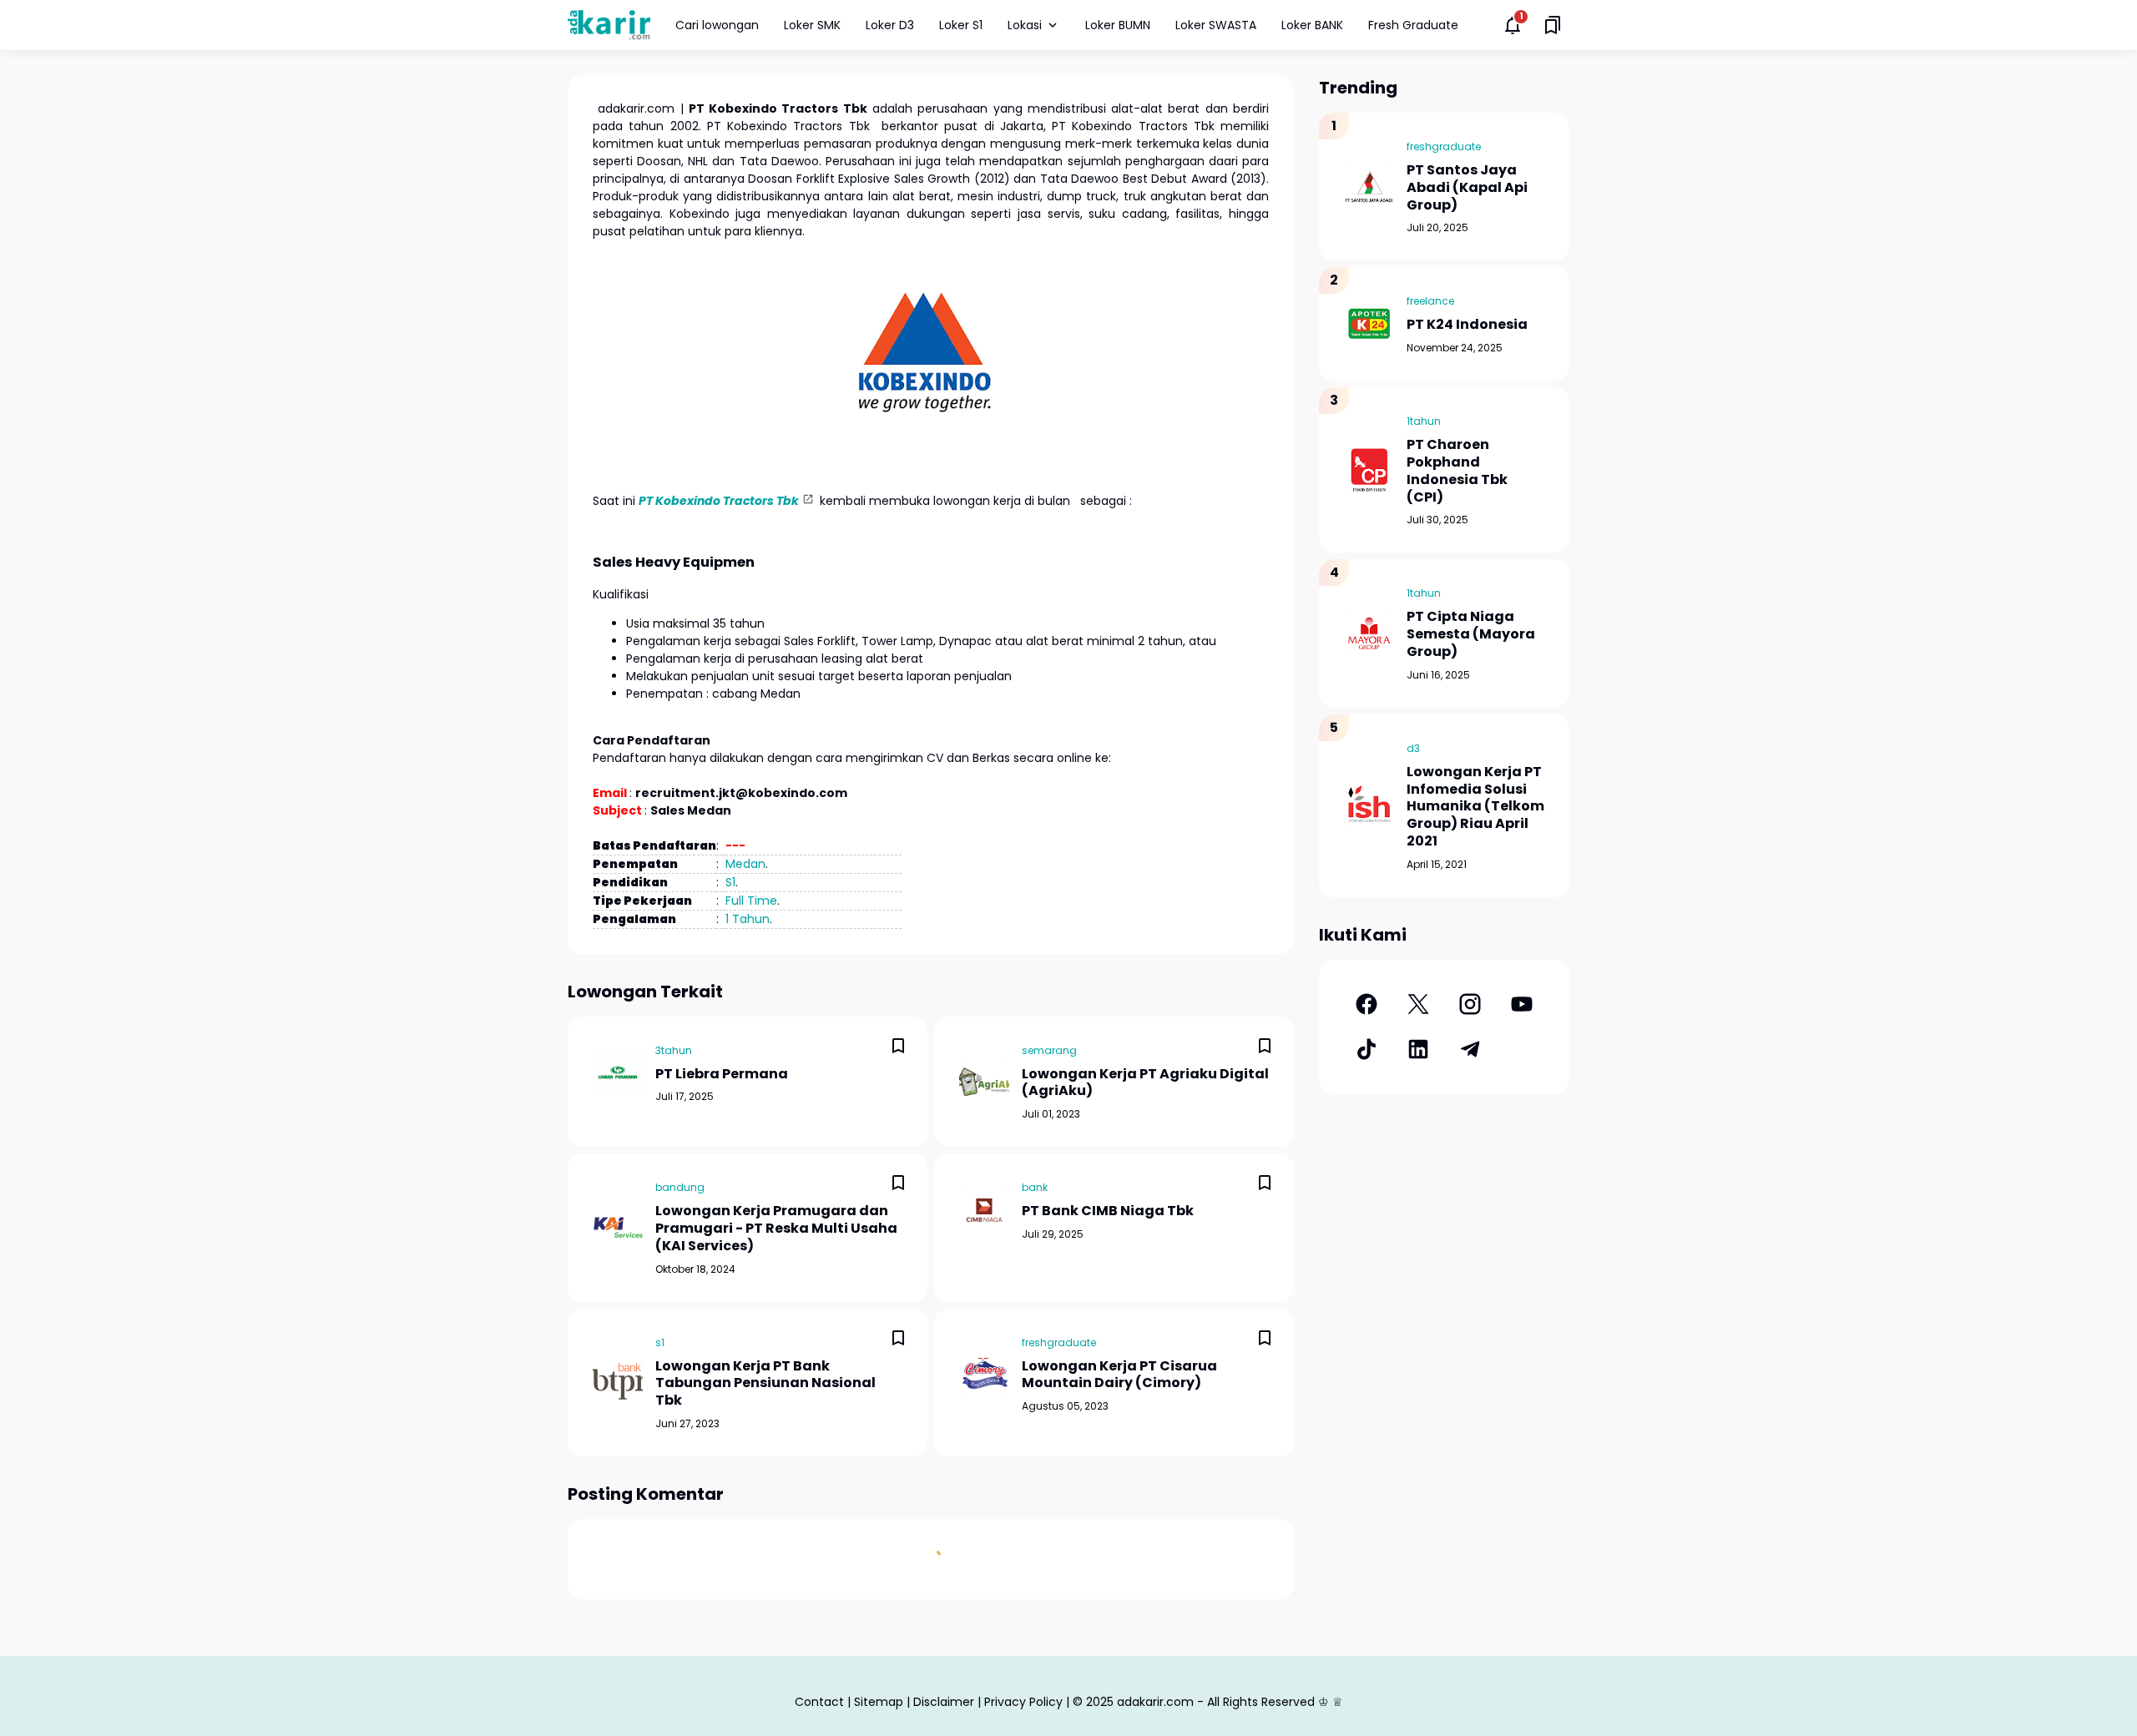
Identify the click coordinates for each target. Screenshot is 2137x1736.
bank (1035, 1187)
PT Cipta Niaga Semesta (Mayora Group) (1471, 634)
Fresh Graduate (1413, 25)
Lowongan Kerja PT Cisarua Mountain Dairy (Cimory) (1119, 1375)
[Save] (898, 1046)
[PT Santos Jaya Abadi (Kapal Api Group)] (1369, 187)
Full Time (751, 901)
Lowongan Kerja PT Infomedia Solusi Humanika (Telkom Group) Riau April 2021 (1475, 807)
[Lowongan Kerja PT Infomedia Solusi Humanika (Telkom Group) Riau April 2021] (1369, 805)
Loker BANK (1312, 25)
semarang (1049, 1050)
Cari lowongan (717, 25)
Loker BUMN (1118, 25)
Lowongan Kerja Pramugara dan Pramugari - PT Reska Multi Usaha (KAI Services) (776, 1229)
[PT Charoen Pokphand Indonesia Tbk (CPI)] (1369, 470)
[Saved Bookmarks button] (1553, 25)
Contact (819, 1702)
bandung (680, 1187)
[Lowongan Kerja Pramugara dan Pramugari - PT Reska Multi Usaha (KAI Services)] (618, 1228)
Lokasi (1025, 25)
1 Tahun (748, 919)
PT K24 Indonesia (1467, 325)
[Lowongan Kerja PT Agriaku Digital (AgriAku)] (984, 1082)
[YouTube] (1522, 1004)
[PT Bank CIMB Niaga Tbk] (984, 1210)
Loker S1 (961, 25)
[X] (1418, 1004)
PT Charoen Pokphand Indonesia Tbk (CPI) (1457, 471)
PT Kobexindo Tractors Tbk (719, 501)
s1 (660, 1342)
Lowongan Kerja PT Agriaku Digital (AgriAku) (1145, 1083)
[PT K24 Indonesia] (1369, 324)
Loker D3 (890, 25)
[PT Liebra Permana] (618, 1072)
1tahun (1424, 421)
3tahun (674, 1050)
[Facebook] (1367, 1004)
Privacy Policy (1023, 1702)
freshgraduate (1059, 1342)
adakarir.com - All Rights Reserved (1216, 1702)
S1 (730, 882)
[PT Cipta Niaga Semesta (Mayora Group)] (1369, 633)
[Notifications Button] (1513, 25)
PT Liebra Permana (722, 1075)
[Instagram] (1470, 1004)
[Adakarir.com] (609, 25)
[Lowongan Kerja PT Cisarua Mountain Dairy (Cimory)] (984, 1374)
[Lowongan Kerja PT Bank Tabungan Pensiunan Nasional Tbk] (618, 1382)
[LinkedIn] (1418, 1049)
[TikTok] (1367, 1049)
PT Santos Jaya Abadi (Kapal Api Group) (1467, 188)
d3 (1413, 748)
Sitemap (879, 1702)
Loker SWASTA (1216, 25)
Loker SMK (812, 25)
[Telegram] (1470, 1049)
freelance (1430, 301)
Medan (745, 864)
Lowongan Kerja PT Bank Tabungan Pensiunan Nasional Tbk (765, 1384)
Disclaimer (944, 1702)
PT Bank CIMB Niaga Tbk (1108, 1211)
